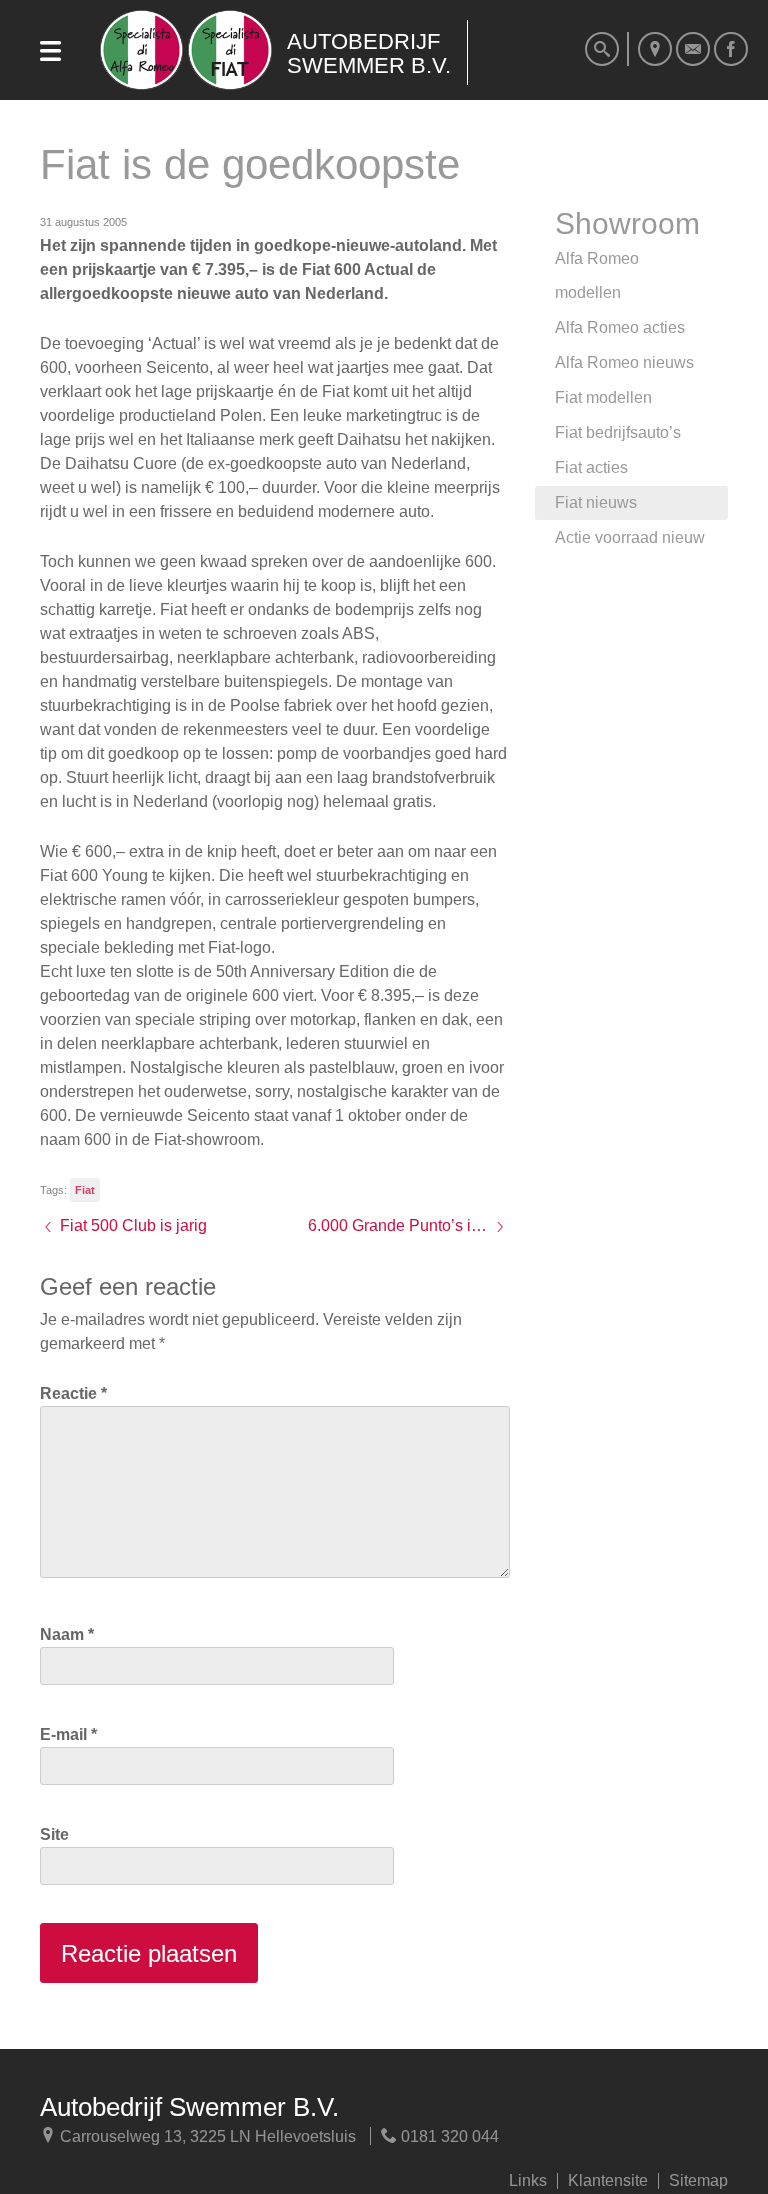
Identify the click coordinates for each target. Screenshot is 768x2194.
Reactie (73, 1393)
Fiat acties (591, 467)
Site (54, 1834)
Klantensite (608, 2181)
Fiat (85, 1190)
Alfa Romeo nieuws (624, 362)
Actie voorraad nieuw (630, 537)
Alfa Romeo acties (620, 327)
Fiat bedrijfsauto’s (618, 432)
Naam (67, 1634)
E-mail (68, 1734)
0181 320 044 (448, 2136)
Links (528, 2181)
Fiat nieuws (596, 502)
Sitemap (698, 2181)
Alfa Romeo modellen (597, 275)
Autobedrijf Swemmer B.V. (189, 2107)
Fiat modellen (603, 397)
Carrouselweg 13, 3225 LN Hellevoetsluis (206, 2136)
